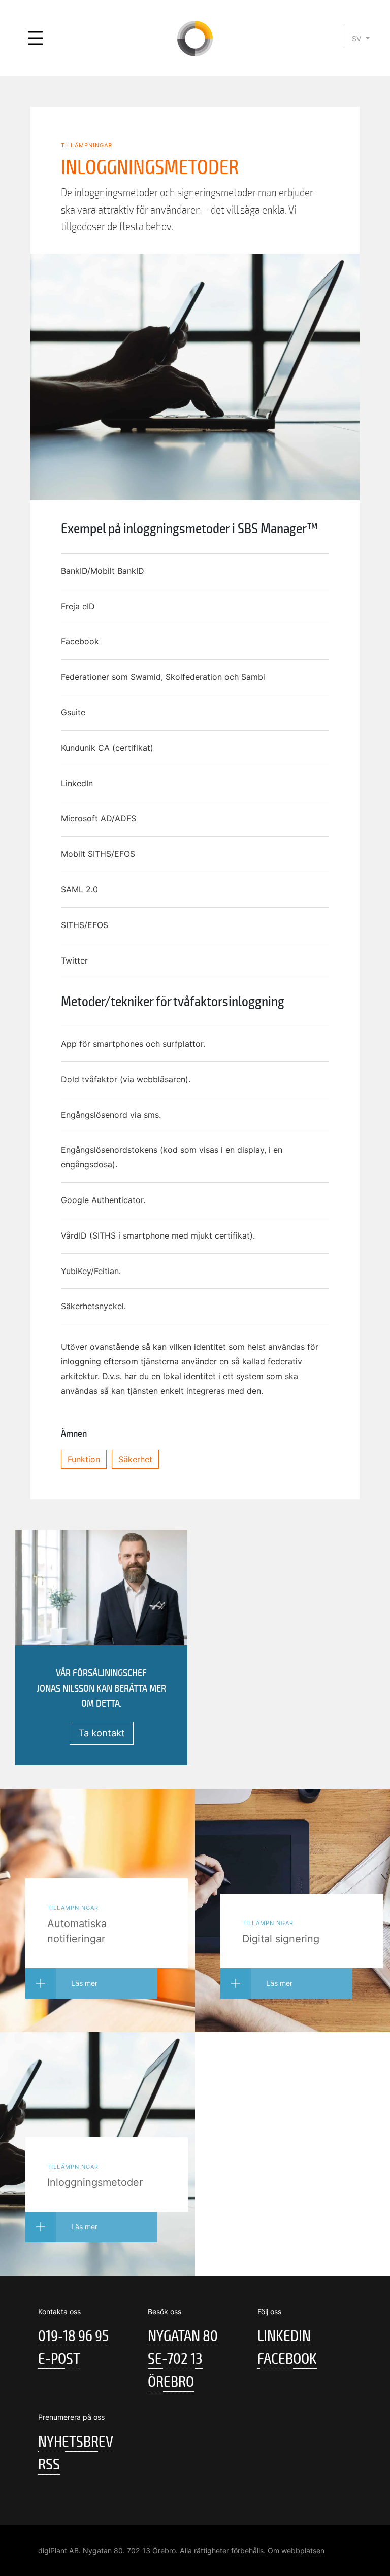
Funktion (84, 1459)
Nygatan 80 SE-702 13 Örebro (183, 2359)
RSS (49, 2465)
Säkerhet (135, 1459)
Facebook (287, 2359)
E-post (59, 2359)
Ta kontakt (102, 1733)
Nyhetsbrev (76, 2442)
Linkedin (284, 2336)
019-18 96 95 (73, 2336)
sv (358, 38)
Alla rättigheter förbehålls (222, 2550)
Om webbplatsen (296, 2550)
